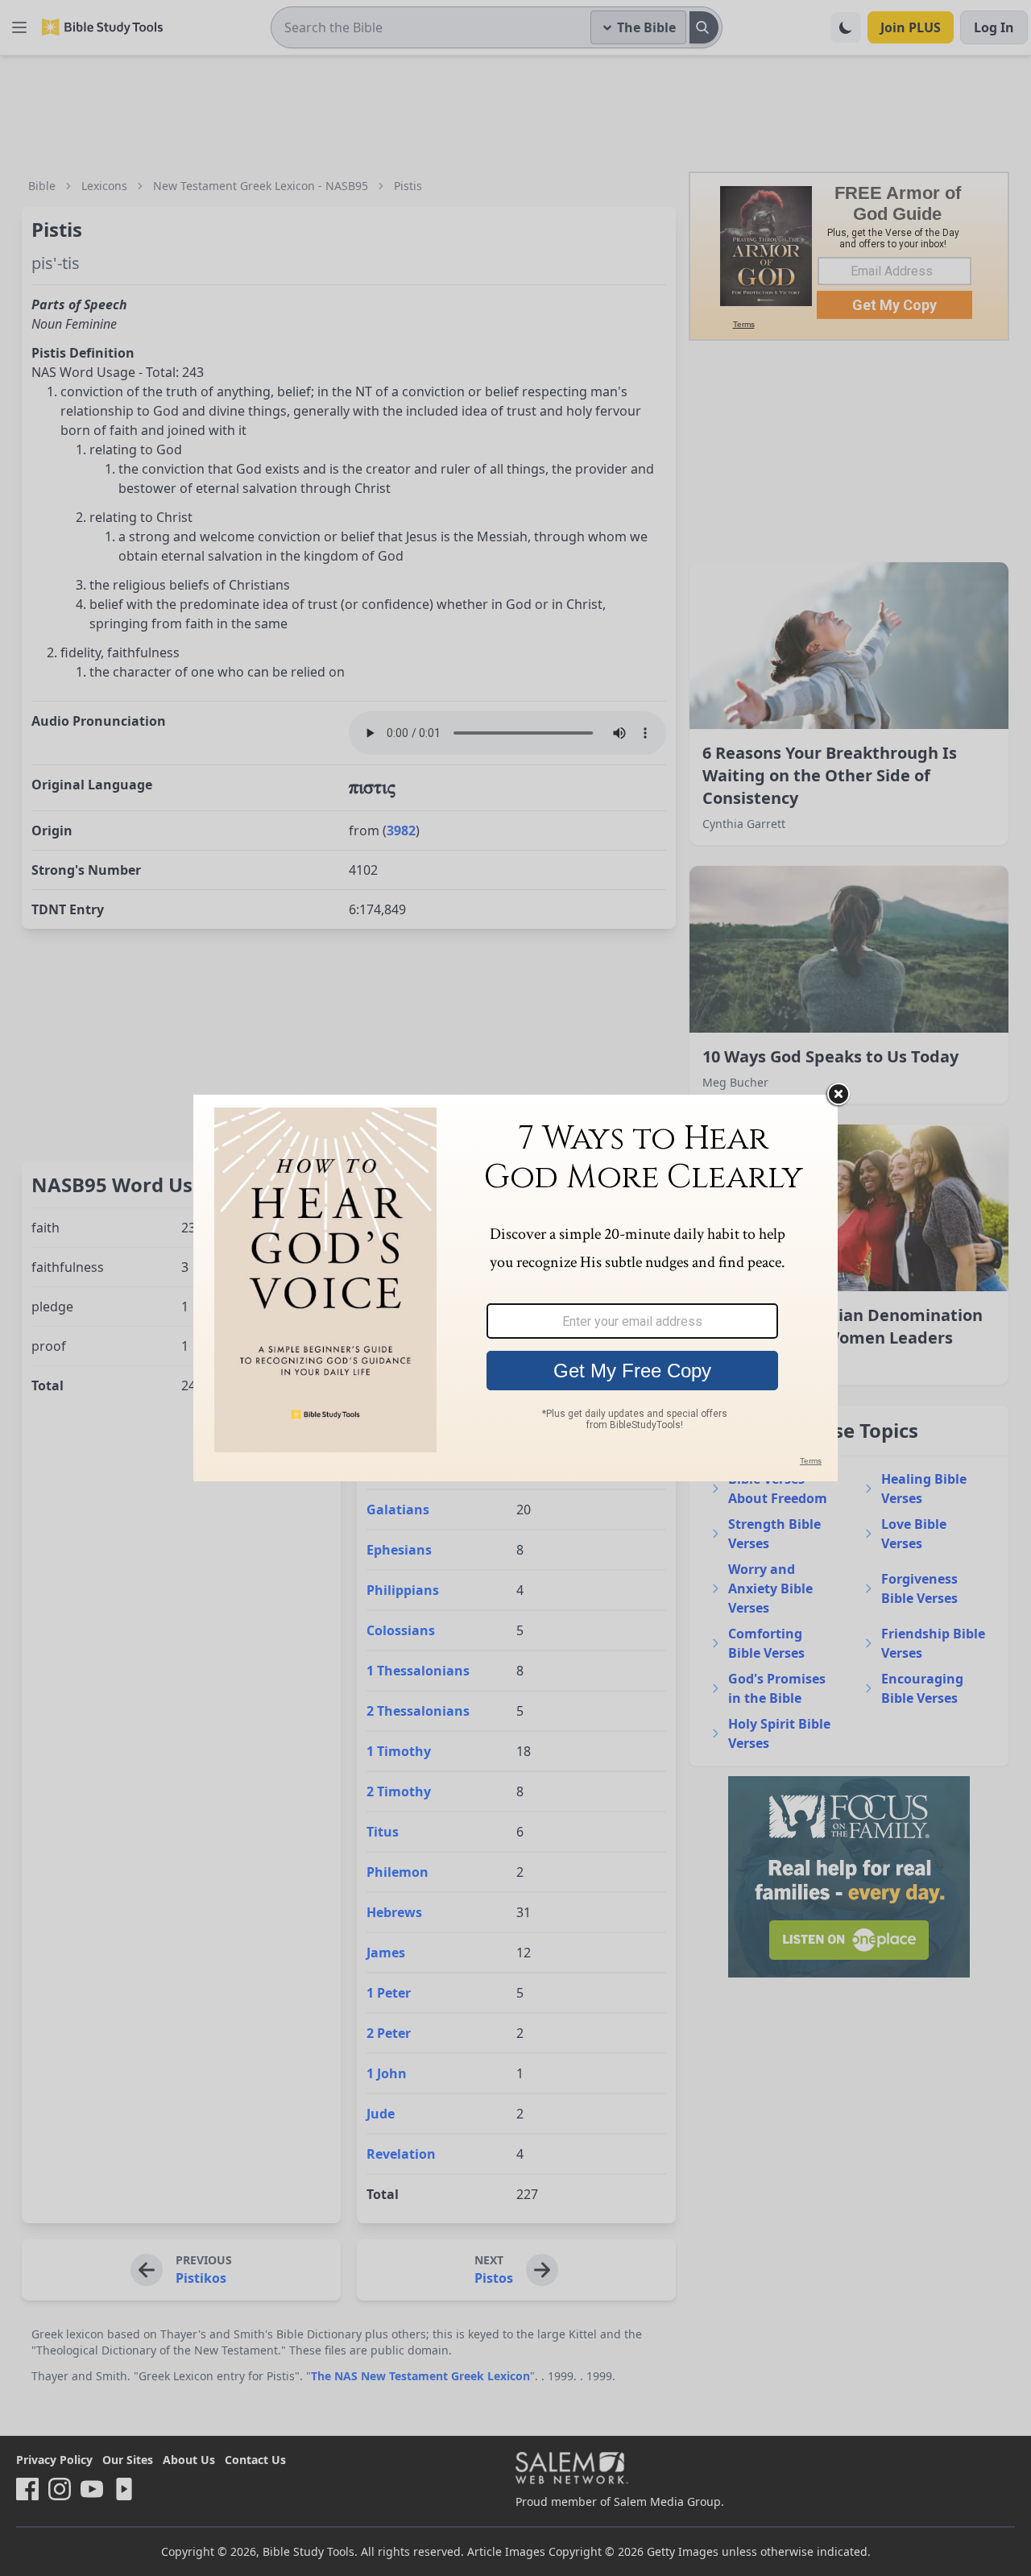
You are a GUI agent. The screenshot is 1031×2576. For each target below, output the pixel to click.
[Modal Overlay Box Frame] (515, 1288)
